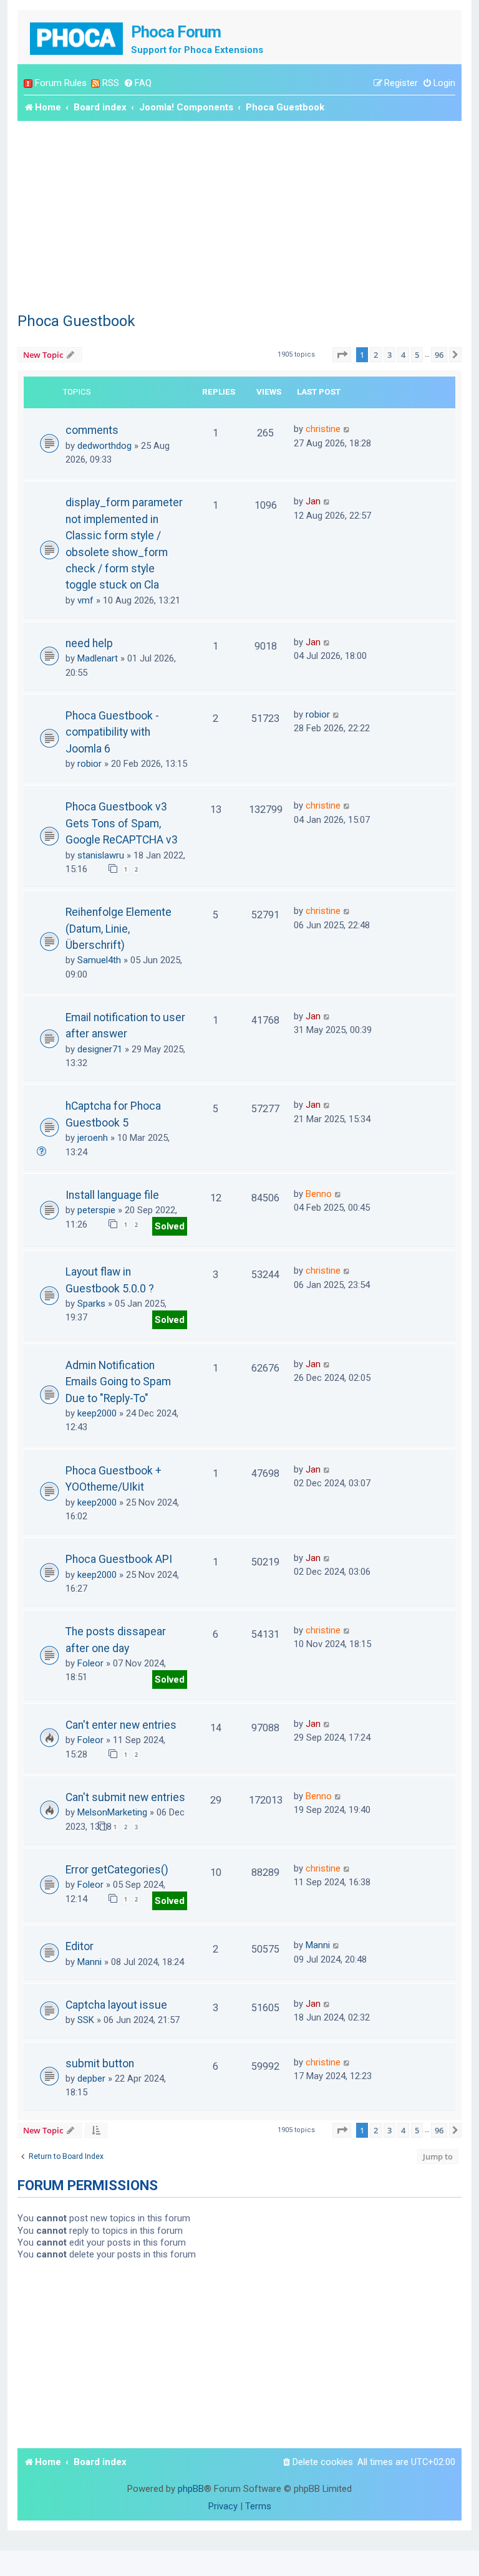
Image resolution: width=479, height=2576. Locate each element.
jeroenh (93, 1138)
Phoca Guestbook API (119, 1559)
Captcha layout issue (116, 2005)
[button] (342, 355)
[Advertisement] (239, 214)
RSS (111, 83)
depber (91, 2079)
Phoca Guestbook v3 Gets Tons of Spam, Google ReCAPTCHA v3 (122, 823)
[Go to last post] (347, 429)
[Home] (77, 37)
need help (89, 643)
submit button (100, 2064)
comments (92, 430)
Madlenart (98, 658)
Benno (319, 1194)
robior (90, 764)
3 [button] (389, 355)
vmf (85, 600)
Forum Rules (61, 83)
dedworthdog (104, 446)
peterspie (96, 1210)
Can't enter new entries (121, 1725)
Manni (90, 1962)
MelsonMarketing (112, 1812)
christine (323, 429)
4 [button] (403, 355)
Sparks (91, 1304)
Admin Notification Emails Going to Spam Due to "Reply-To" (118, 1382)
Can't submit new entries (125, 1797)
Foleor (90, 1663)
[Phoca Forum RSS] (95, 83)
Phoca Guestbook (76, 321)
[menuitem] (138, 83)
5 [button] (417, 355)
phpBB (191, 2489)
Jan (313, 501)
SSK (86, 2020)
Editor (80, 1946)
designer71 (100, 1049)
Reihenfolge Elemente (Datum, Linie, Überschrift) (119, 929)
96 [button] (439, 355)
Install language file (112, 1195)
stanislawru (101, 855)
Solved (170, 1226)
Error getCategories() (117, 1870)
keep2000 (97, 1413)
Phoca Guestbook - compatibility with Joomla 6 (112, 732)
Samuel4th (99, 960)
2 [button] (376, 355)
